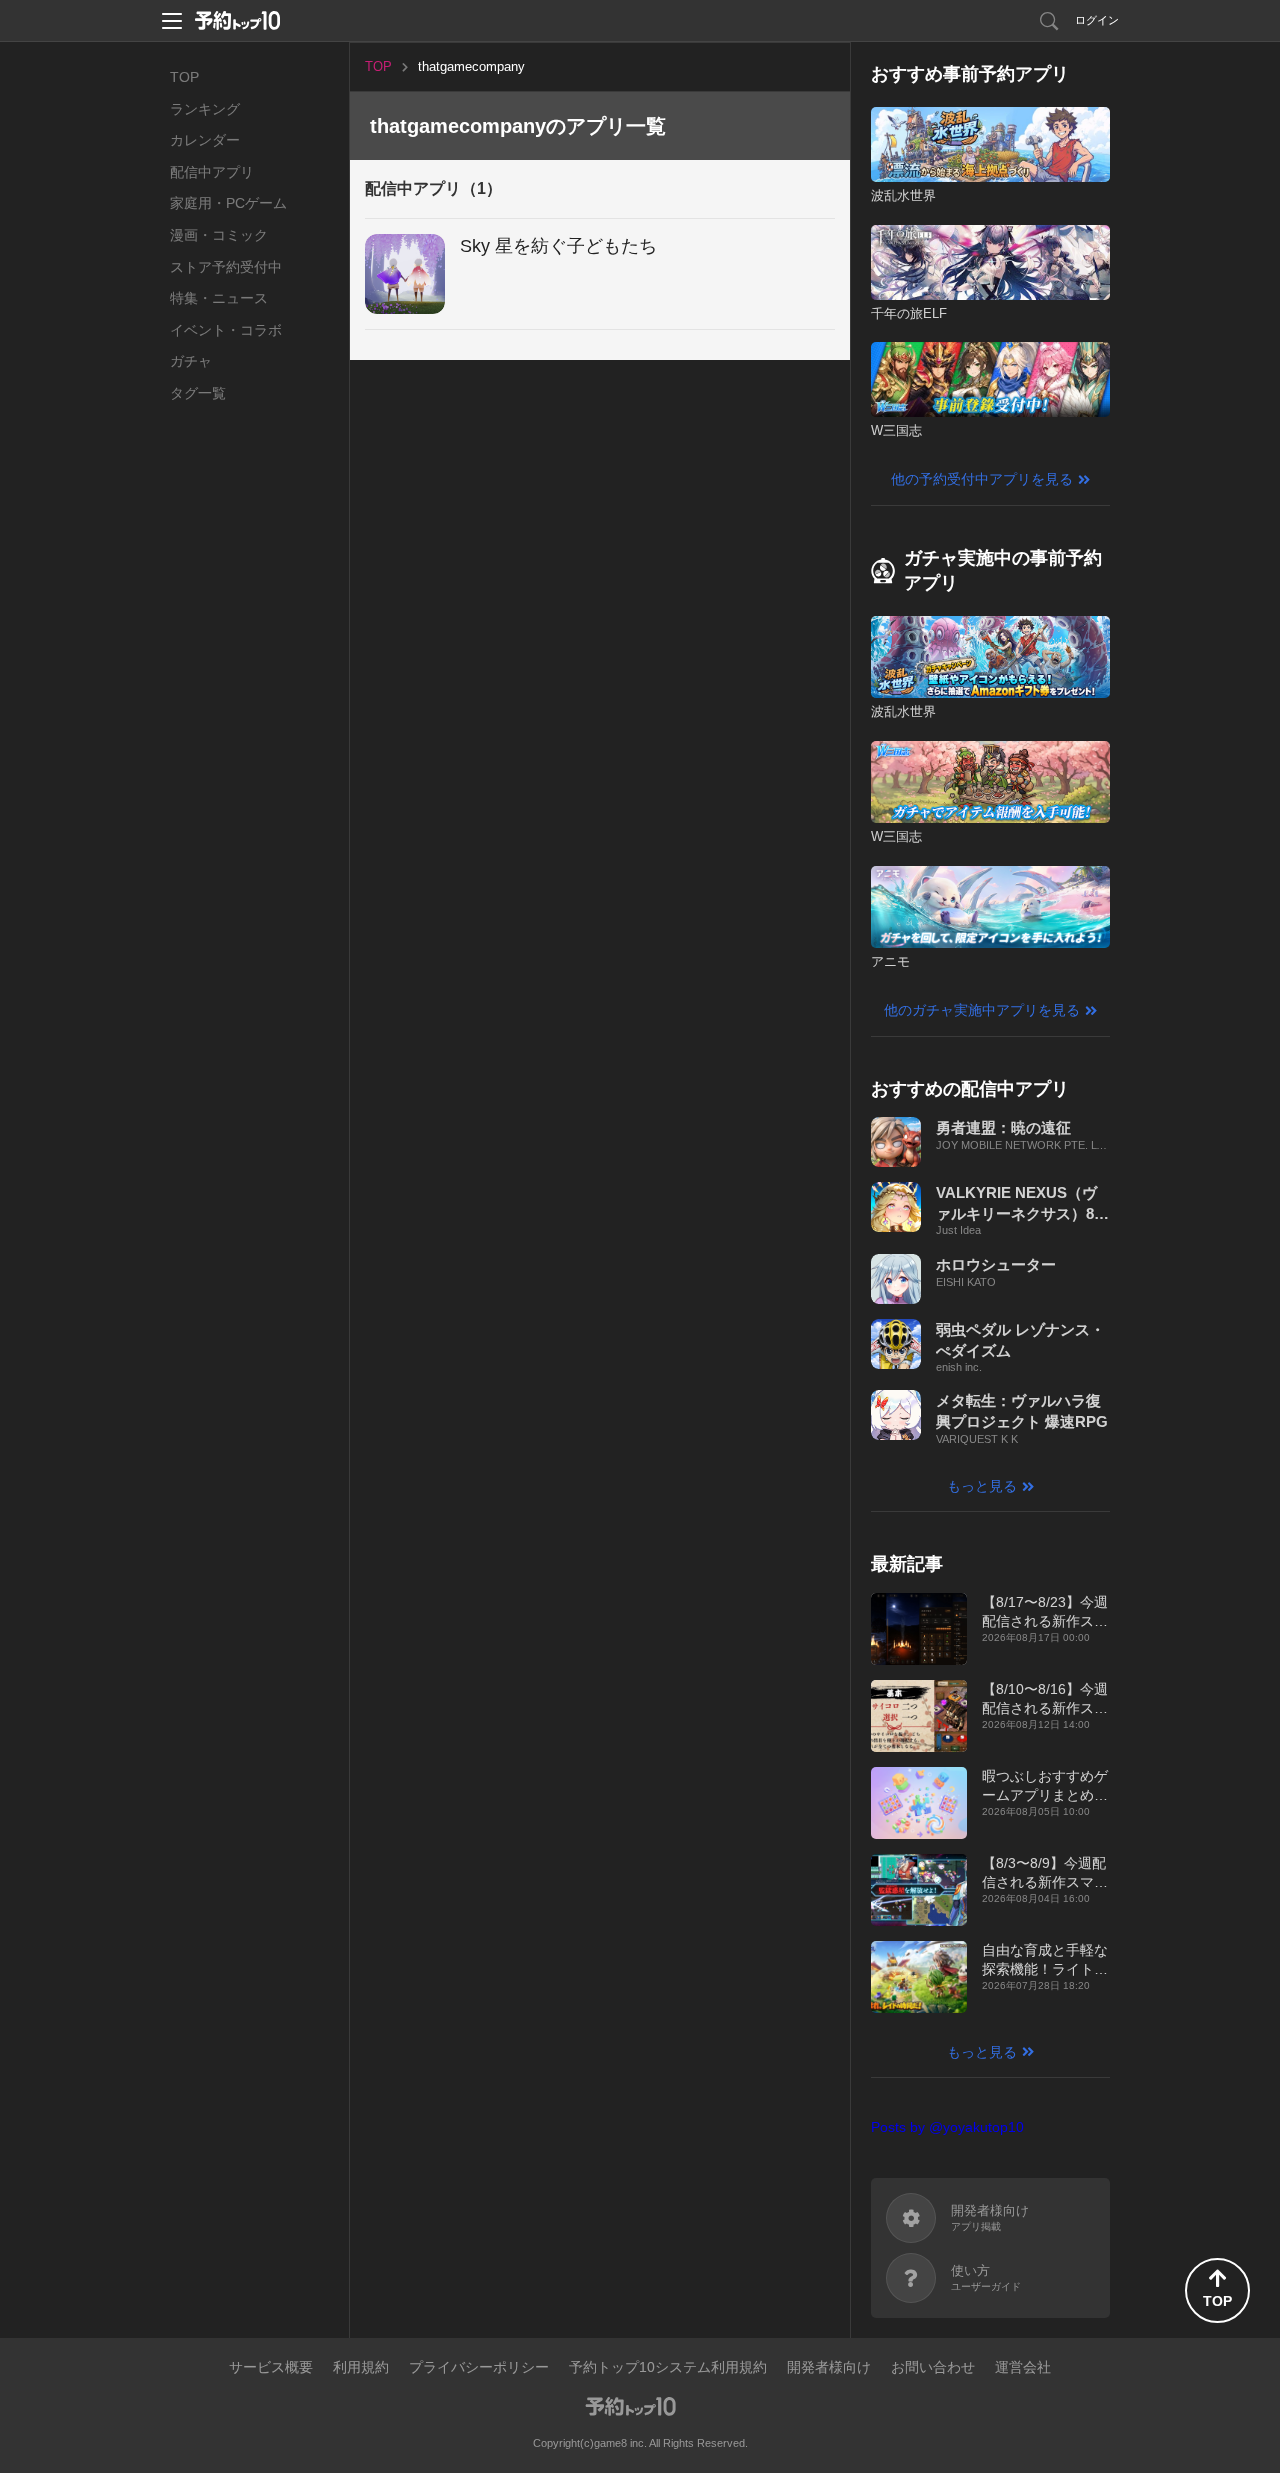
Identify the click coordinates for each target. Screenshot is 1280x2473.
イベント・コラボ (226, 330)
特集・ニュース (219, 298)
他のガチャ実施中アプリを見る (982, 1010)
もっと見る (982, 1486)
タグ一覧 (198, 393)
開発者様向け (829, 2367)
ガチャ (191, 361)
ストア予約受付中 (226, 267)
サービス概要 (271, 2367)
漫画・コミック (219, 235)
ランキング (205, 109)
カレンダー (205, 140)
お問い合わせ (933, 2367)
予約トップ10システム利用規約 (668, 2367)
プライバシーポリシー (479, 2367)
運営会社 (1023, 2367)
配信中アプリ (212, 172)
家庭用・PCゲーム (228, 203)
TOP (184, 77)
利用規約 (361, 2367)
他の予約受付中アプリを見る (982, 479)
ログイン (1097, 20)
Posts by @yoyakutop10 (947, 2127)
